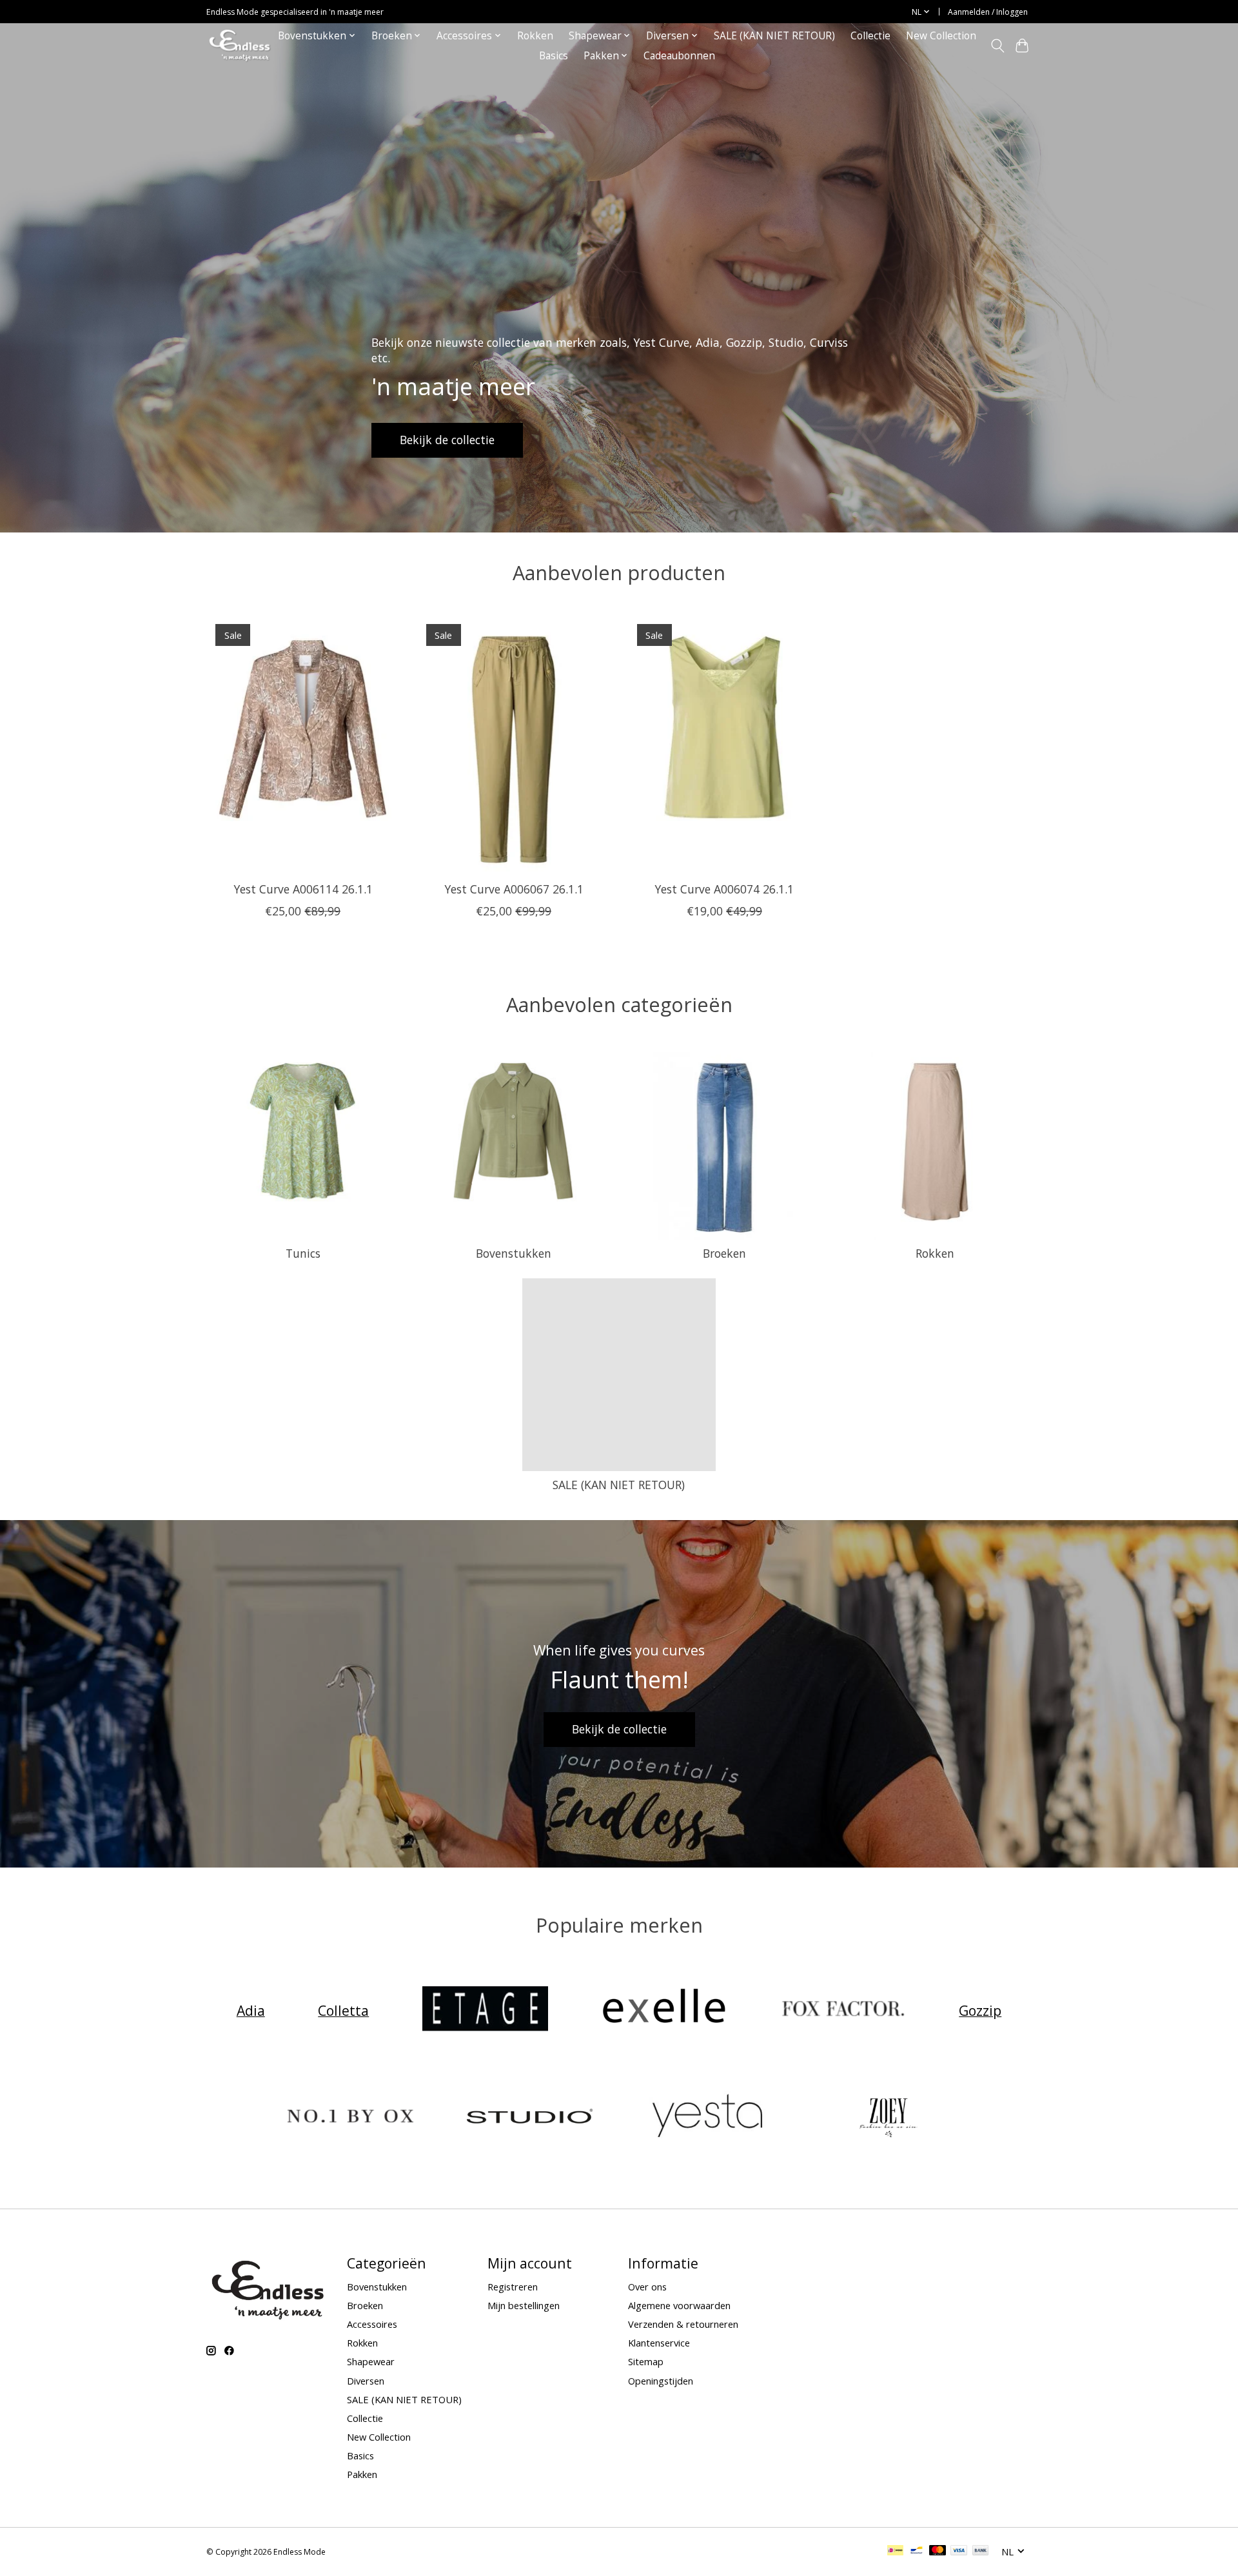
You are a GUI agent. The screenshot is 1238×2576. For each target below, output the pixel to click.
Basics (554, 56)
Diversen (366, 2381)
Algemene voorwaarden (679, 2305)
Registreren (513, 2287)
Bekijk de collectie (447, 440)
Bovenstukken (514, 1253)
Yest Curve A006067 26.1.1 (514, 888)
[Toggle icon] (997, 46)
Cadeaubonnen (679, 56)
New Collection (941, 36)
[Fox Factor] (843, 2010)
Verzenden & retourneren (683, 2324)
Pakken (362, 2474)
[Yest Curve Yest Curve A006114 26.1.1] (303, 743)
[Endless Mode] (240, 45)
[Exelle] (664, 2010)
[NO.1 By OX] (351, 2117)
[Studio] (529, 2117)
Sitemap (646, 2361)
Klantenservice (659, 2343)
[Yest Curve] (709, 2117)
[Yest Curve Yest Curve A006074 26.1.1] (724, 743)
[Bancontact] (917, 2552)
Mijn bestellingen (524, 2305)
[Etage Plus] (485, 2010)
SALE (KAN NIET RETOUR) (774, 36)
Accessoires (372, 2324)
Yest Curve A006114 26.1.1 (303, 888)
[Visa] (959, 2552)
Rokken (535, 36)
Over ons (647, 2287)
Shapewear (371, 2361)
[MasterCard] (938, 2552)
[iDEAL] (895, 2552)
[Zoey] (887, 2117)
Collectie (870, 36)
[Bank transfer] (981, 2552)
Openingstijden (661, 2381)
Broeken (724, 1253)
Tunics (303, 1253)
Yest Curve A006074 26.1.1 (724, 888)
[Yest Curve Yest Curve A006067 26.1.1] (514, 743)
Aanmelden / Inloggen (988, 12)
